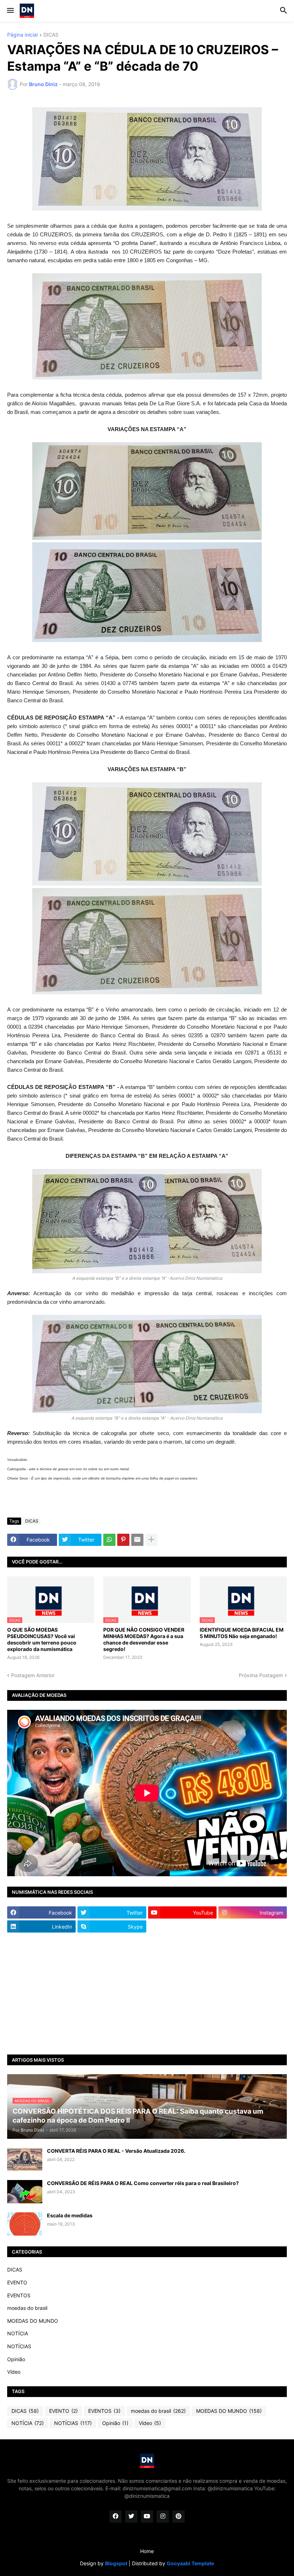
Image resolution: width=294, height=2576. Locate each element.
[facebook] (115, 2516)
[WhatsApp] (109, 1540)
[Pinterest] (123, 1540)
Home (147, 2551)
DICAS (51, 35)
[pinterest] (179, 2516)
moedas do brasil (27, 2308)
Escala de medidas (70, 2215)
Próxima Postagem (261, 1675)
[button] (10, 11)
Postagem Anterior (33, 1675)
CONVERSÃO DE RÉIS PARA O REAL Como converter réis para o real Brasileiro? (143, 2183)
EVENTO (17, 2282)
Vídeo (14, 2372)
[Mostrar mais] (151, 1540)
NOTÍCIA (18, 2333)
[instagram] (163, 2516)
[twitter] (131, 2516)
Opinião (16, 2359)
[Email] (137, 1540)
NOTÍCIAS (19, 2346)
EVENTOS (19, 2295)
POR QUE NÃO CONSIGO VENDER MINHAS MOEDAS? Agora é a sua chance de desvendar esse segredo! (144, 1640)
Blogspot (116, 2563)
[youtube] (147, 2516)
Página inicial (22, 35)
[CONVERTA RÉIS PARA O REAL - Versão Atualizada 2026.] (25, 2159)
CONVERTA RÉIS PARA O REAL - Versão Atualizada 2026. (116, 2151)
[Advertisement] (147, 1994)
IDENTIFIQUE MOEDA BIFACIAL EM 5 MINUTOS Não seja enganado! (242, 1633)
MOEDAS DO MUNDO (33, 2321)
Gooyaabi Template (190, 2563)
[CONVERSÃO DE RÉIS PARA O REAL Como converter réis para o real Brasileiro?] (25, 2192)
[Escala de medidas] (25, 2224)
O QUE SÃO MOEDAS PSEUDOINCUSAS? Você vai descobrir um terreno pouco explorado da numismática (42, 1640)
